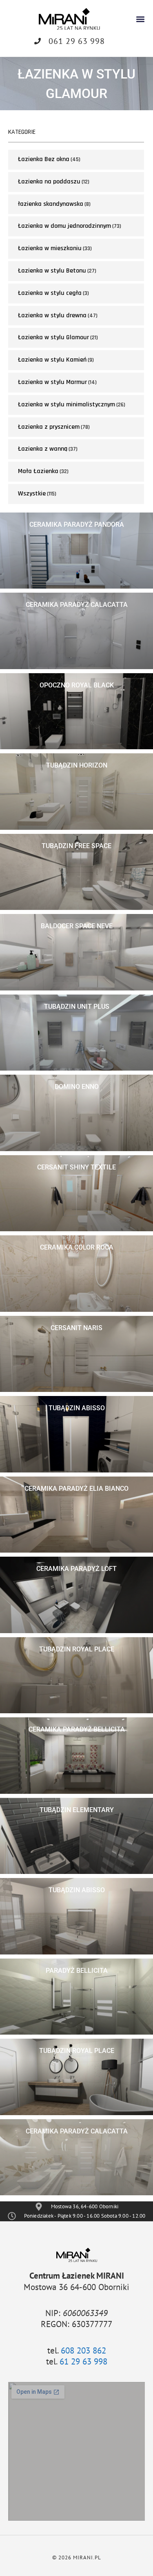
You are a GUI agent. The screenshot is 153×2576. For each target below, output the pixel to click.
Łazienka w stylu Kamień (52, 360)
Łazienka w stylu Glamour (53, 337)
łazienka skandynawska (51, 204)
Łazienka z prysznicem (49, 427)
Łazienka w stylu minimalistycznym (67, 405)
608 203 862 (83, 2350)
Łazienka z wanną (43, 449)
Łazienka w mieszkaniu (50, 248)
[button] (140, 19)
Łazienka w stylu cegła (50, 293)
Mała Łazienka (38, 471)
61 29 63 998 (83, 2361)
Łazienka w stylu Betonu (52, 271)
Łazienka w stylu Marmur (52, 382)
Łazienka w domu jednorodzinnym (64, 226)
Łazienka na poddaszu (49, 182)
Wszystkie (32, 494)
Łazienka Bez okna (44, 159)
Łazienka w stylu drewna (52, 315)
